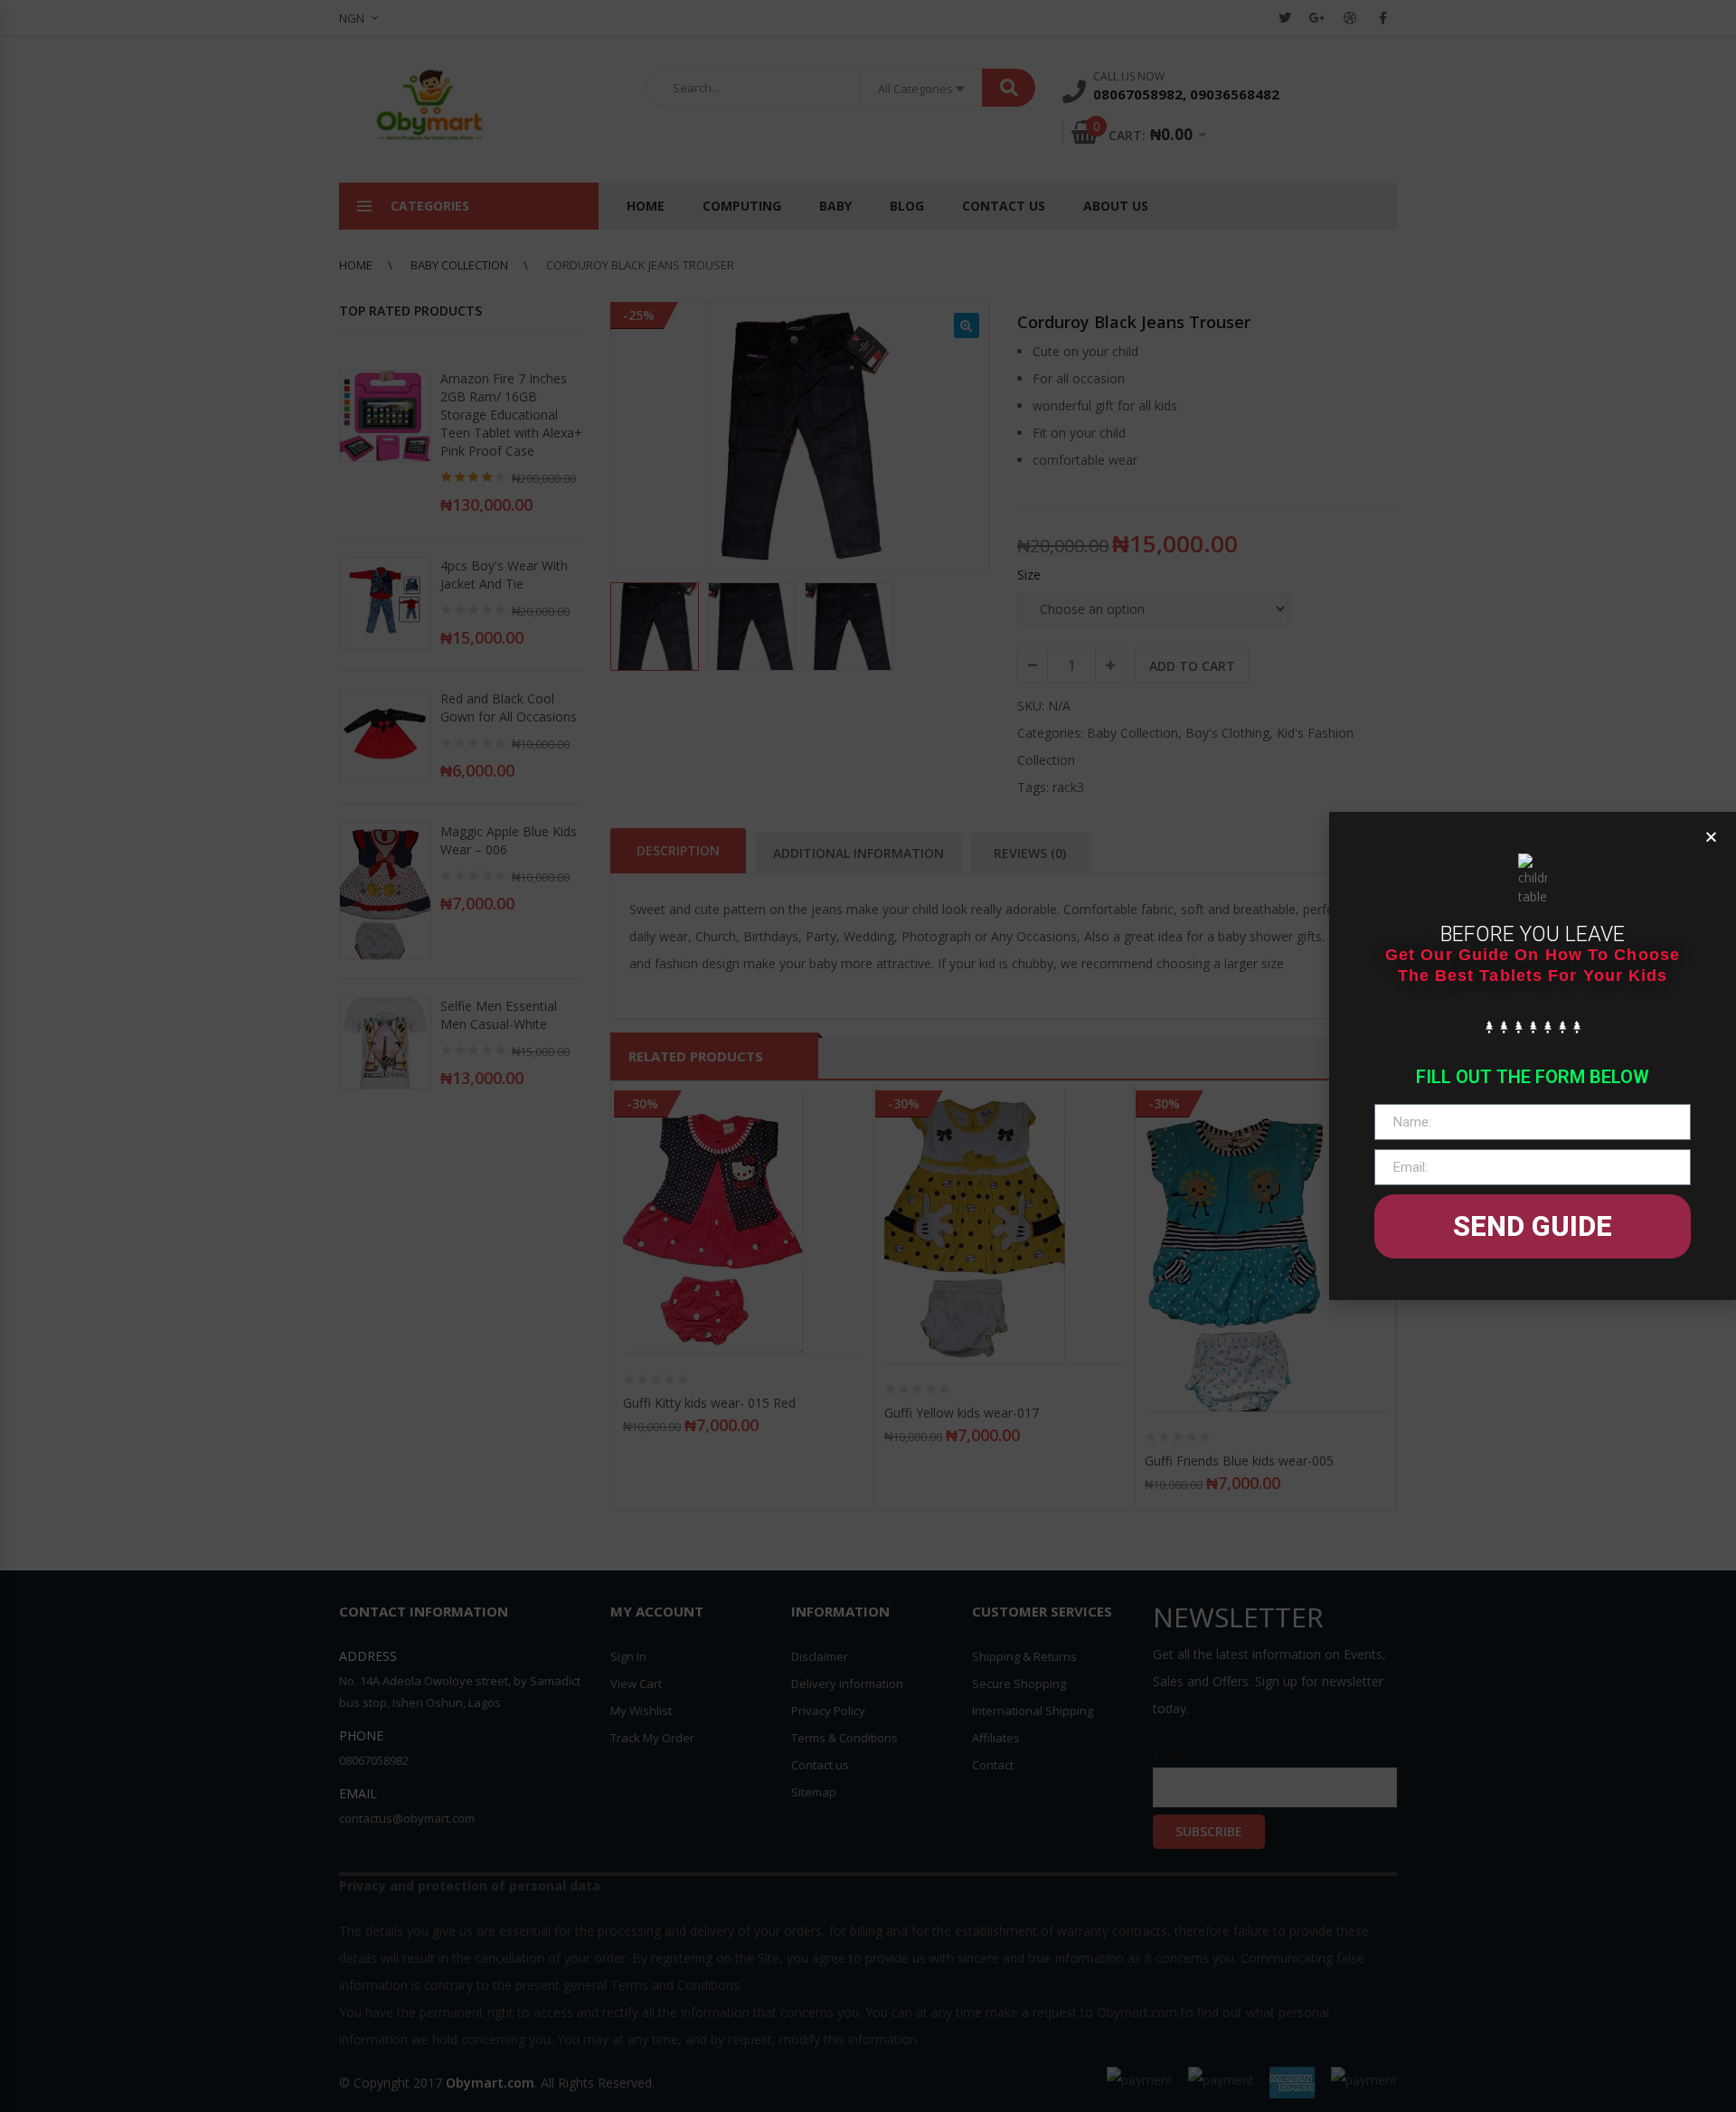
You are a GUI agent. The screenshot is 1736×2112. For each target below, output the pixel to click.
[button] (1711, 837)
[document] (868, 1056)
